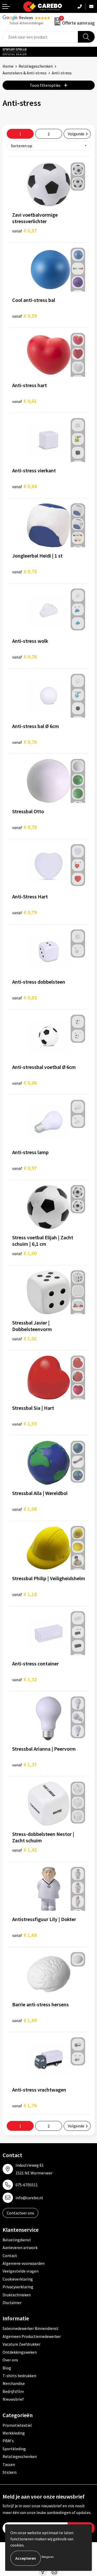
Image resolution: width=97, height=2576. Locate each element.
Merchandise (14, 2383)
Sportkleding (14, 2449)
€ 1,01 (24, 1338)
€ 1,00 (24, 1253)
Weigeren (48, 2557)
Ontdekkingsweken (20, 2352)
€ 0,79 (24, 912)
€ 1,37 (24, 1764)
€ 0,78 (24, 827)
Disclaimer (12, 2303)
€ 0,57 (24, 230)
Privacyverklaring (18, 2287)
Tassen (9, 2464)
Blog (7, 2368)
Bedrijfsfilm (13, 2391)
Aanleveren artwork (20, 2248)
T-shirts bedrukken (19, 2376)
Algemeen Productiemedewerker (32, 2336)
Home (8, 66)
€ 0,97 (24, 1168)
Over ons (10, 2360)
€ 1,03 (24, 1424)
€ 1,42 (24, 1850)
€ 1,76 (24, 2105)
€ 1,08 (24, 1509)
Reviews (26, 18)
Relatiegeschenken (36, 66)
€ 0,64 (24, 486)
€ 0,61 (24, 401)
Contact (10, 2256)
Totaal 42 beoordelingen (26, 23)
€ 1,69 (24, 2020)
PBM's (8, 2441)
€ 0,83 (24, 997)
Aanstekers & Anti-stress (25, 73)
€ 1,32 (24, 1679)
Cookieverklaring (18, 2279)
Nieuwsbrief (13, 2399)
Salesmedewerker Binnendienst (31, 2328)
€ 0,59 (24, 316)
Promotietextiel (17, 2425)
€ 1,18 (24, 1594)
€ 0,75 (24, 571)
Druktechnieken (17, 2295)
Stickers (10, 2472)
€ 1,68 (24, 1935)
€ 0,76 (24, 657)
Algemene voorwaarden (24, 2263)
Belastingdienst (17, 2240)
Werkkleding (14, 2433)
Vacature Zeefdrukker (21, 2344)
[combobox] (40, 37)
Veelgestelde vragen (21, 2271)
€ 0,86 (24, 1083)
